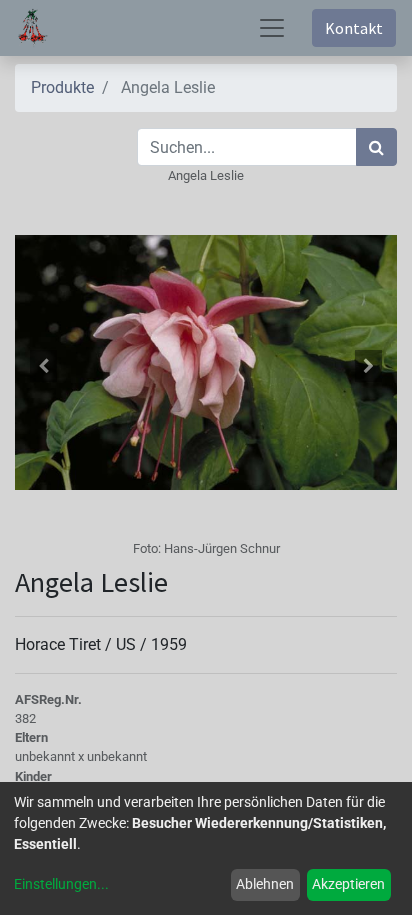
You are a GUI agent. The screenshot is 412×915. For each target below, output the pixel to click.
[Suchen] (376, 147)
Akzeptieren (348, 884)
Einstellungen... (61, 884)
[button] (43, 366)
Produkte (62, 87)
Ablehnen (265, 884)
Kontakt (354, 28)
